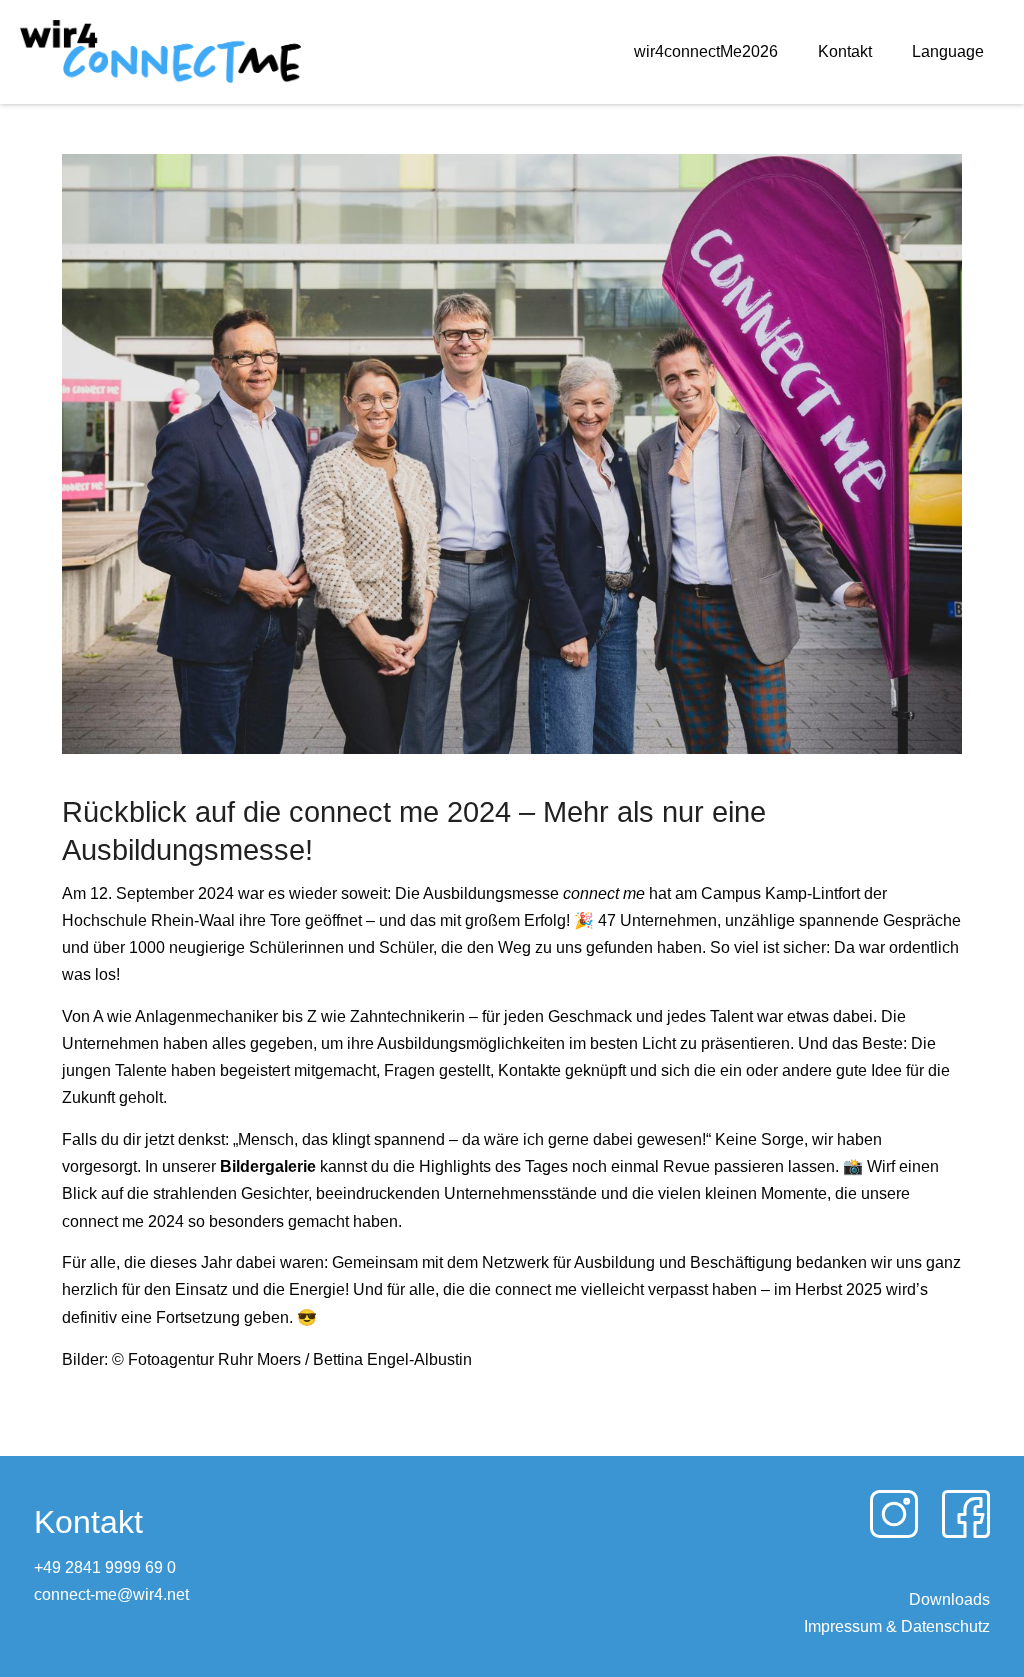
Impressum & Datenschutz (897, 1626)
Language (948, 51)
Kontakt (845, 51)
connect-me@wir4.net (111, 1594)
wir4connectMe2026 (706, 51)
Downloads (949, 1599)
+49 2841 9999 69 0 (105, 1567)
